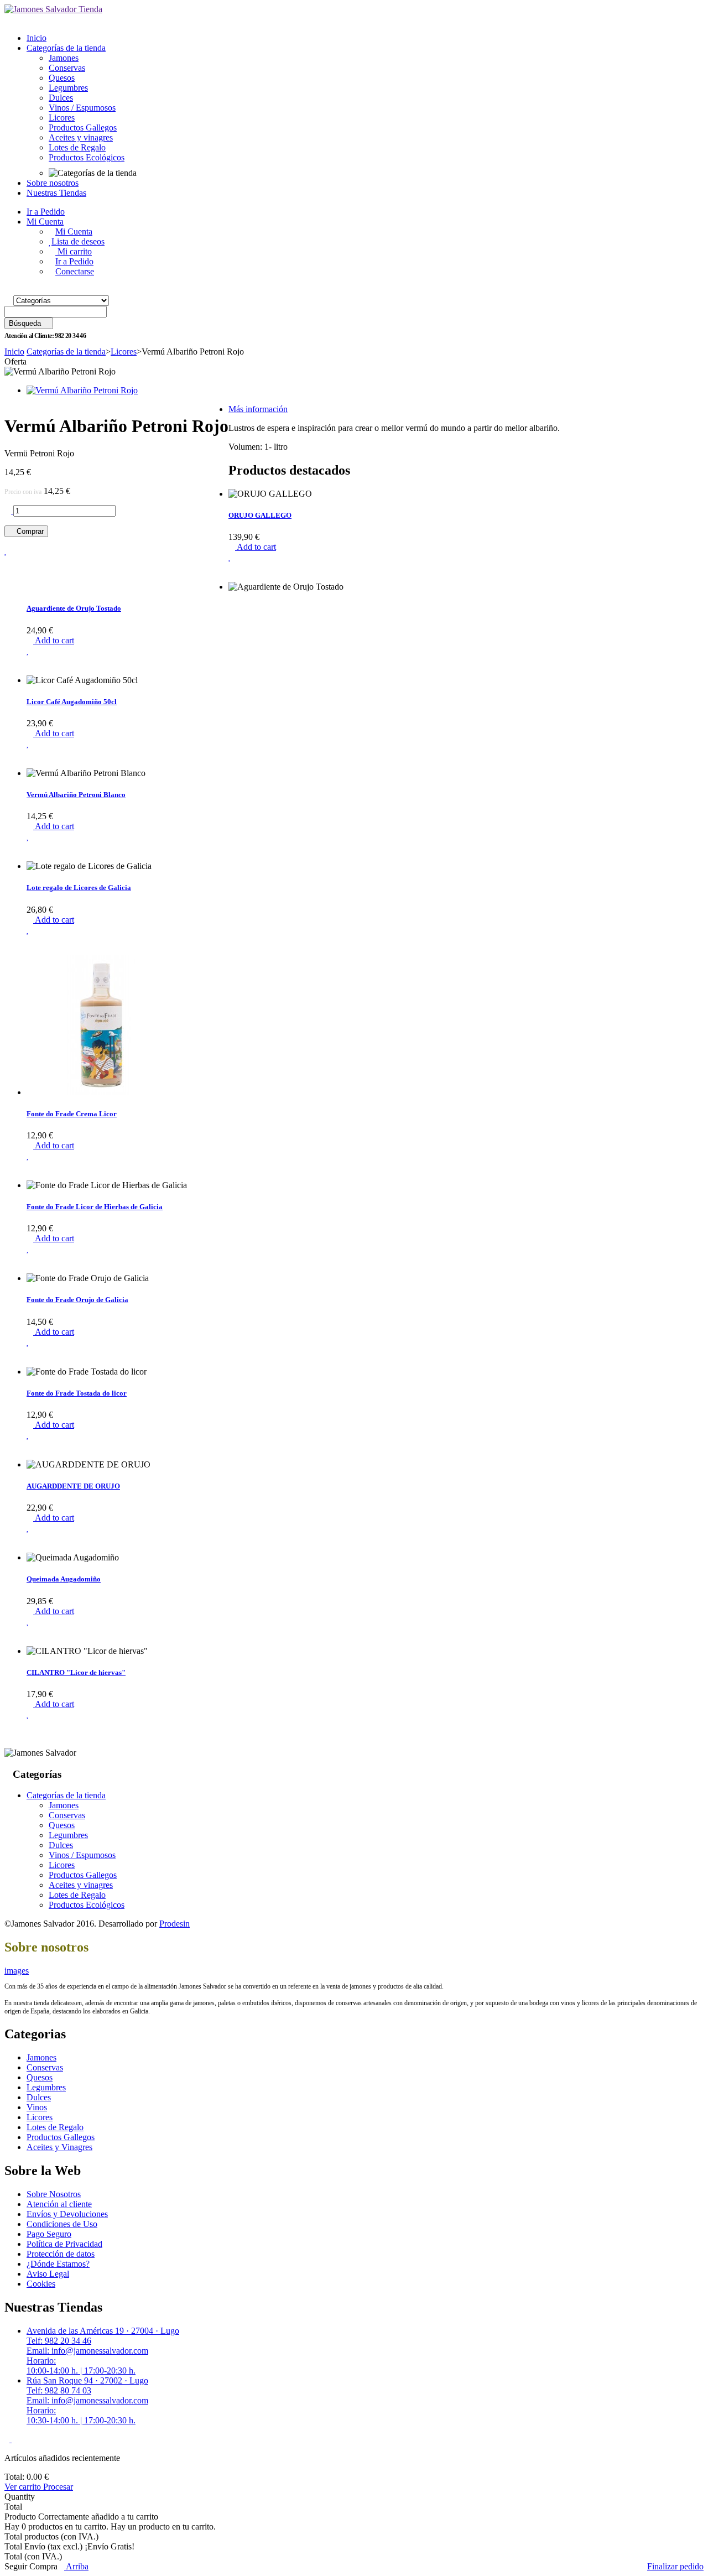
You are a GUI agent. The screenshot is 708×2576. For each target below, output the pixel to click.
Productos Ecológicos (87, 157)
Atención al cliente (59, 2204)
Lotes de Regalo (77, 147)
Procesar (58, 2487)
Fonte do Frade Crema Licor (72, 1114)
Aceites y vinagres (81, 137)
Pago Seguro (49, 2234)
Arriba (76, 2566)
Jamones (64, 58)
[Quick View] (232, 577)
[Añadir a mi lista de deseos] (6, 551)
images (17, 1971)
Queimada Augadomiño (64, 1579)
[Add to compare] (8, 569)
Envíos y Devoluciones (67, 2214)
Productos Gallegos (83, 128)
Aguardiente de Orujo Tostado (74, 608)
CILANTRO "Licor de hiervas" (76, 1672)
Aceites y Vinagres (59, 2147)
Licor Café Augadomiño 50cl (72, 702)
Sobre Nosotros (54, 2194)
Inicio (37, 38)
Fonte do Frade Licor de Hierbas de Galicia (95, 1207)
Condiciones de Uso (62, 2224)
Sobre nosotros (53, 183)
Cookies (41, 2284)
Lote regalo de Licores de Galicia (79, 888)
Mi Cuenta (45, 222)
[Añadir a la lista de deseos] (230, 557)
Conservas (67, 68)
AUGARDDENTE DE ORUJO (73, 1486)
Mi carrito (74, 251)
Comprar (29, 531)
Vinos (37, 2107)
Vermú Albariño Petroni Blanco (76, 795)
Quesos (62, 78)
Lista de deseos (78, 241)
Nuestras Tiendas (56, 193)
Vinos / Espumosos (82, 108)
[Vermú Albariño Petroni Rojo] (82, 390)
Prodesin (175, 1924)
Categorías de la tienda (66, 48)
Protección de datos (61, 2254)
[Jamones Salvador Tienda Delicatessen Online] (53, 9)
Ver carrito (24, 2487)
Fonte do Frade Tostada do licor (77, 1393)
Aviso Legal (48, 2274)
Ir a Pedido (46, 212)
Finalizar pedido (675, 2566)
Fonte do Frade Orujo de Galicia (77, 1300)
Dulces (61, 98)
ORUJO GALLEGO (260, 515)
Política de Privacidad (64, 2244)
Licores (62, 118)
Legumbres (68, 88)
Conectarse (75, 271)
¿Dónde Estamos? (58, 2264)
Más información (258, 409)
